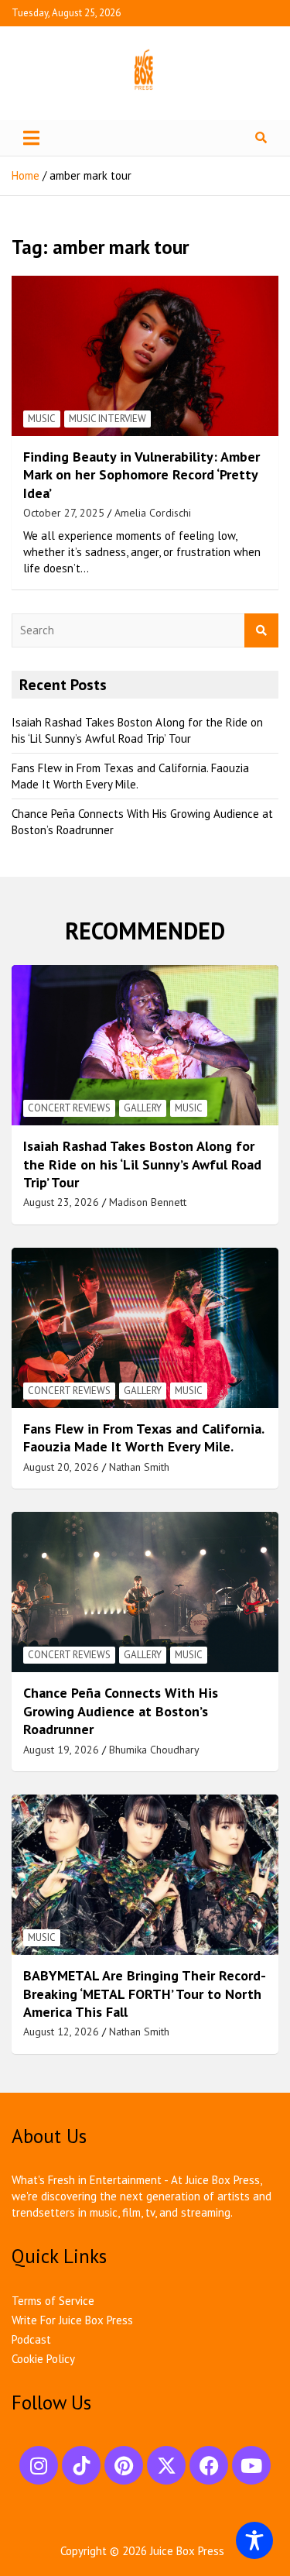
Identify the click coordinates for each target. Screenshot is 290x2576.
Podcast (31, 2339)
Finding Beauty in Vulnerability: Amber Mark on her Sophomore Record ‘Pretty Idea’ (142, 475)
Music (42, 419)
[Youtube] (251, 2465)
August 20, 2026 (61, 1467)
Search (261, 631)
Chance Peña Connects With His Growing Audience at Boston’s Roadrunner (121, 1711)
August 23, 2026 (61, 1202)
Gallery (143, 1108)
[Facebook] (209, 2465)
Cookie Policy (43, 2359)
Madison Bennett (148, 1202)
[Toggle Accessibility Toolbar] (254, 2540)
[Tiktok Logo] (81, 2465)
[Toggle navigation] (31, 138)
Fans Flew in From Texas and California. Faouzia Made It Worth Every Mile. (143, 1437)
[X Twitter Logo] (166, 2465)
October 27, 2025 (64, 513)
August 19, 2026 (61, 1750)
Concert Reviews (69, 1108)
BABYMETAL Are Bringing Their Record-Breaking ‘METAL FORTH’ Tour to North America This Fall (145, 1994)
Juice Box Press (187, 2551)
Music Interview (107, 419)
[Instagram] (39, 2465)
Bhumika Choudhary (154, 1750)
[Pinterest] (124, 2465)
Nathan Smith (139, 1467)
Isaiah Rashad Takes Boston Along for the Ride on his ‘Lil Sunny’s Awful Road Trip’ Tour (142, 1164)
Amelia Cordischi (153, 513)
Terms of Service (53, 2301)
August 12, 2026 (61, 2032)
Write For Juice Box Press (72, 2320)
